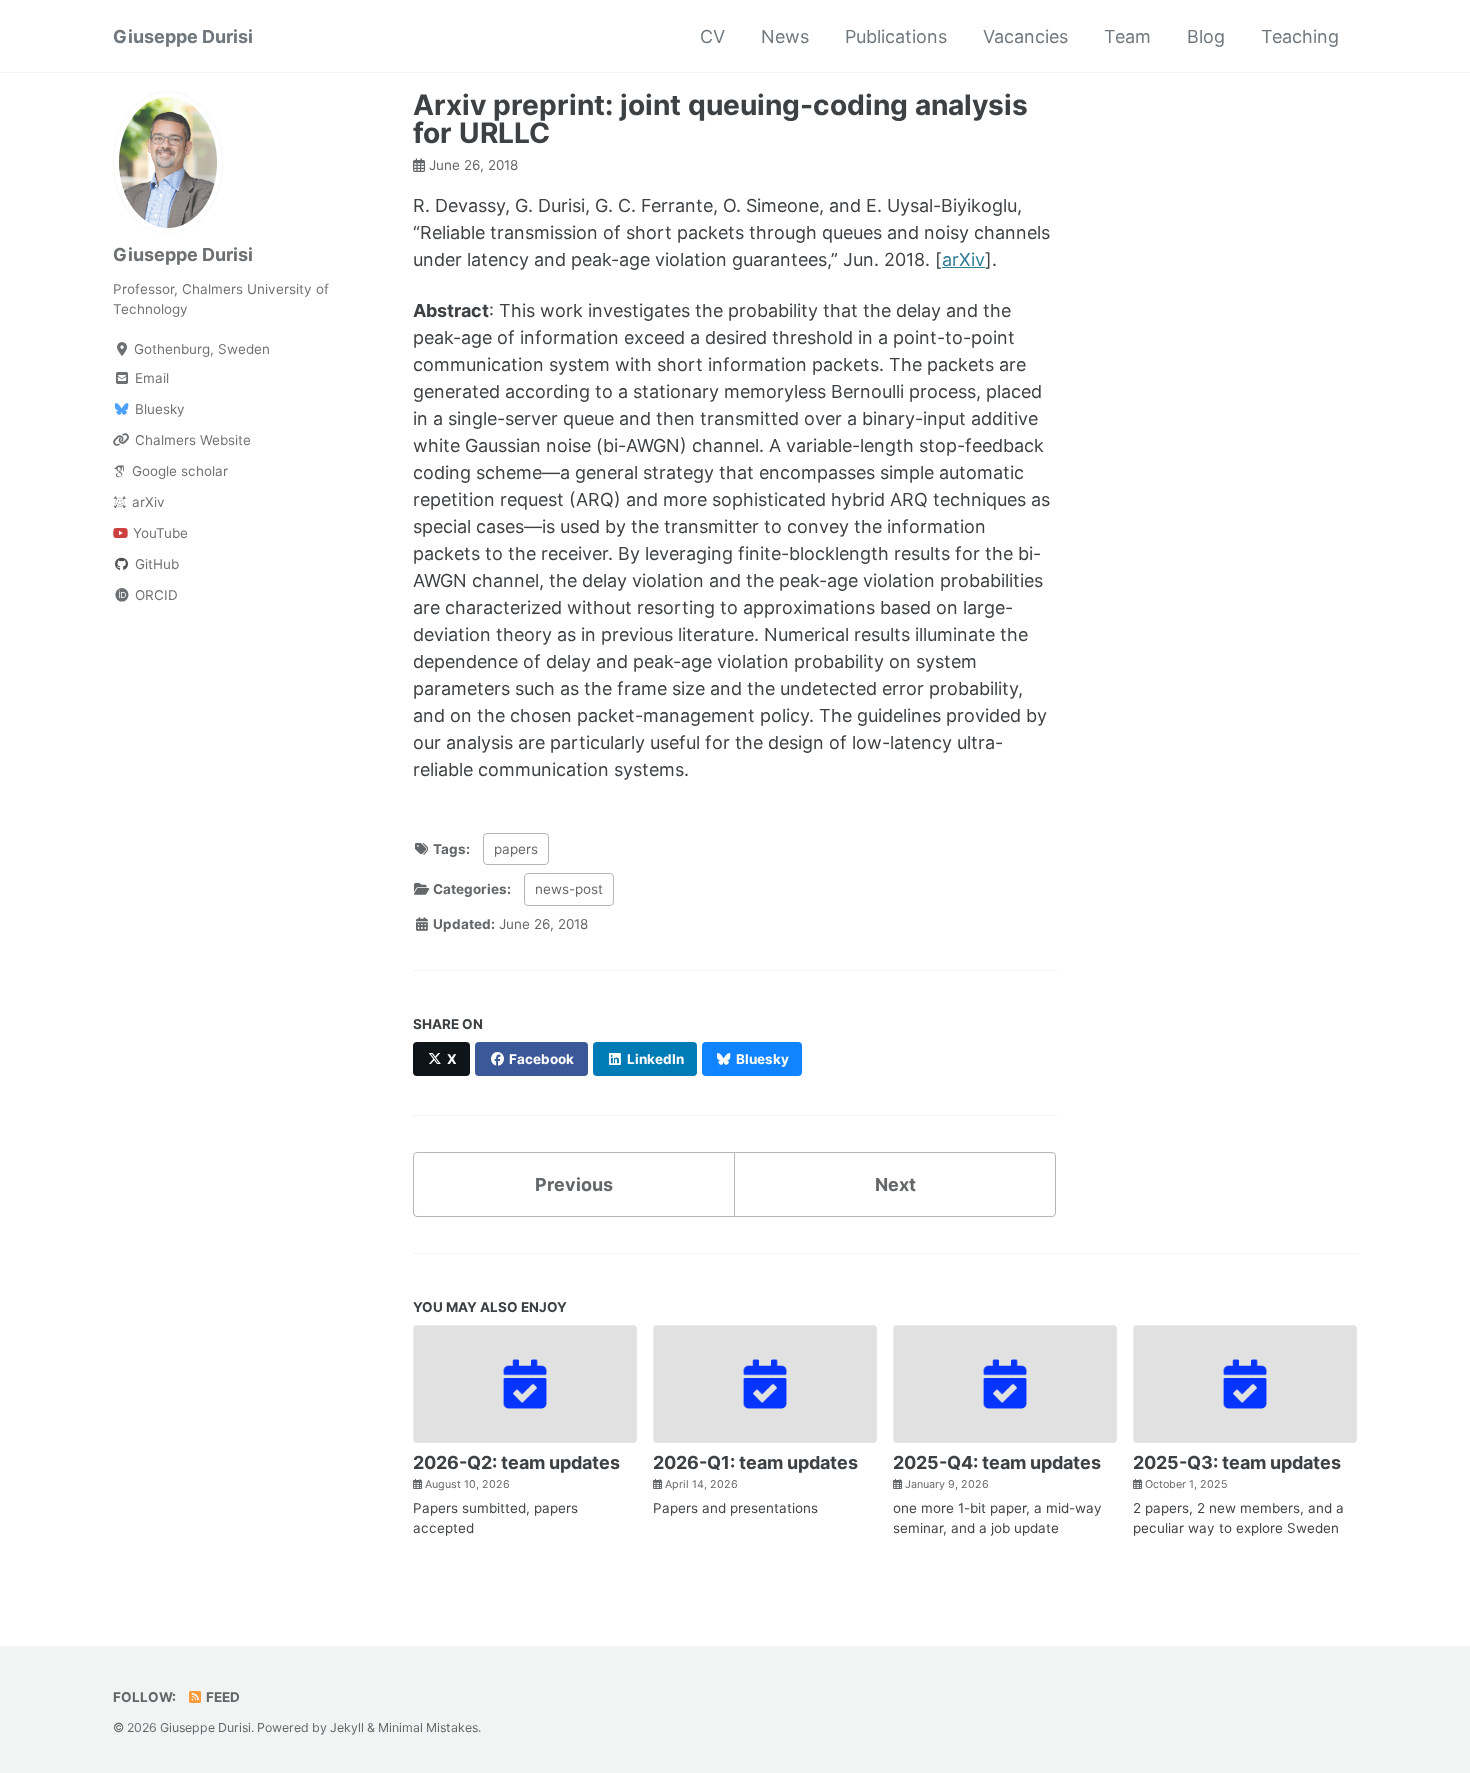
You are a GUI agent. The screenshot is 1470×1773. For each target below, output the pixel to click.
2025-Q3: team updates (1237, 1462)
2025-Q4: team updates (997, 1462)
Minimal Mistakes (428, 1727)
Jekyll (347, 1727)
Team (1127, 36)
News (785, 36)
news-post (569, 889)
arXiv (963, 259)
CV (712, 36)
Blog (1206, 36)
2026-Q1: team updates (755, 1462)
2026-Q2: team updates (516, 1462)
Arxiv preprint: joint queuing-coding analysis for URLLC (720, 119)
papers (516, 849)
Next (895, 1184)
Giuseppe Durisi (183, 36)
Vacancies (1025, 36)
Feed (221, 1697)
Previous (574, 1184)
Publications (896, 36)
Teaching (1300, 36)
